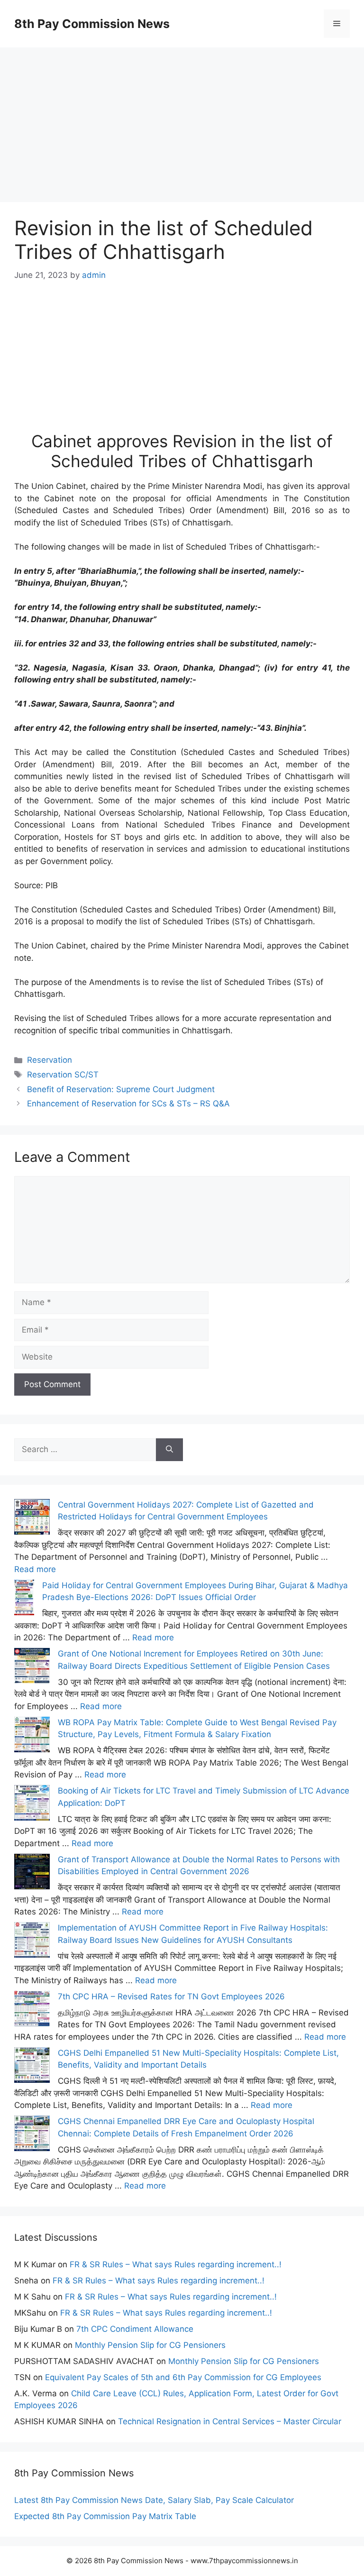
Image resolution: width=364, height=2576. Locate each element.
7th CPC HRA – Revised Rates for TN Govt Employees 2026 (171, 1996)
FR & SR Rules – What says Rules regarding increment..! (176, 2264)
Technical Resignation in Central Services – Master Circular (230, 2421)
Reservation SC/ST (63, 1075)
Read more (35, 1569)
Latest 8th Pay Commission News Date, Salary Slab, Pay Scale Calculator (154, 2500)
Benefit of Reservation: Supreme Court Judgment (121, 1089)
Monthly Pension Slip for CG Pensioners (150, 2345)
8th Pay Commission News (92, 24)
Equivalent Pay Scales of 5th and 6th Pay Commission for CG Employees (183, 2377)
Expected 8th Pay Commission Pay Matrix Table (105, 2516)
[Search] (169, 1450)
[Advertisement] (182, 114)
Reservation (50, 1060)
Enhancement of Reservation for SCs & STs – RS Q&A (128, 1104)
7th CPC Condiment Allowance (135, 2329)
